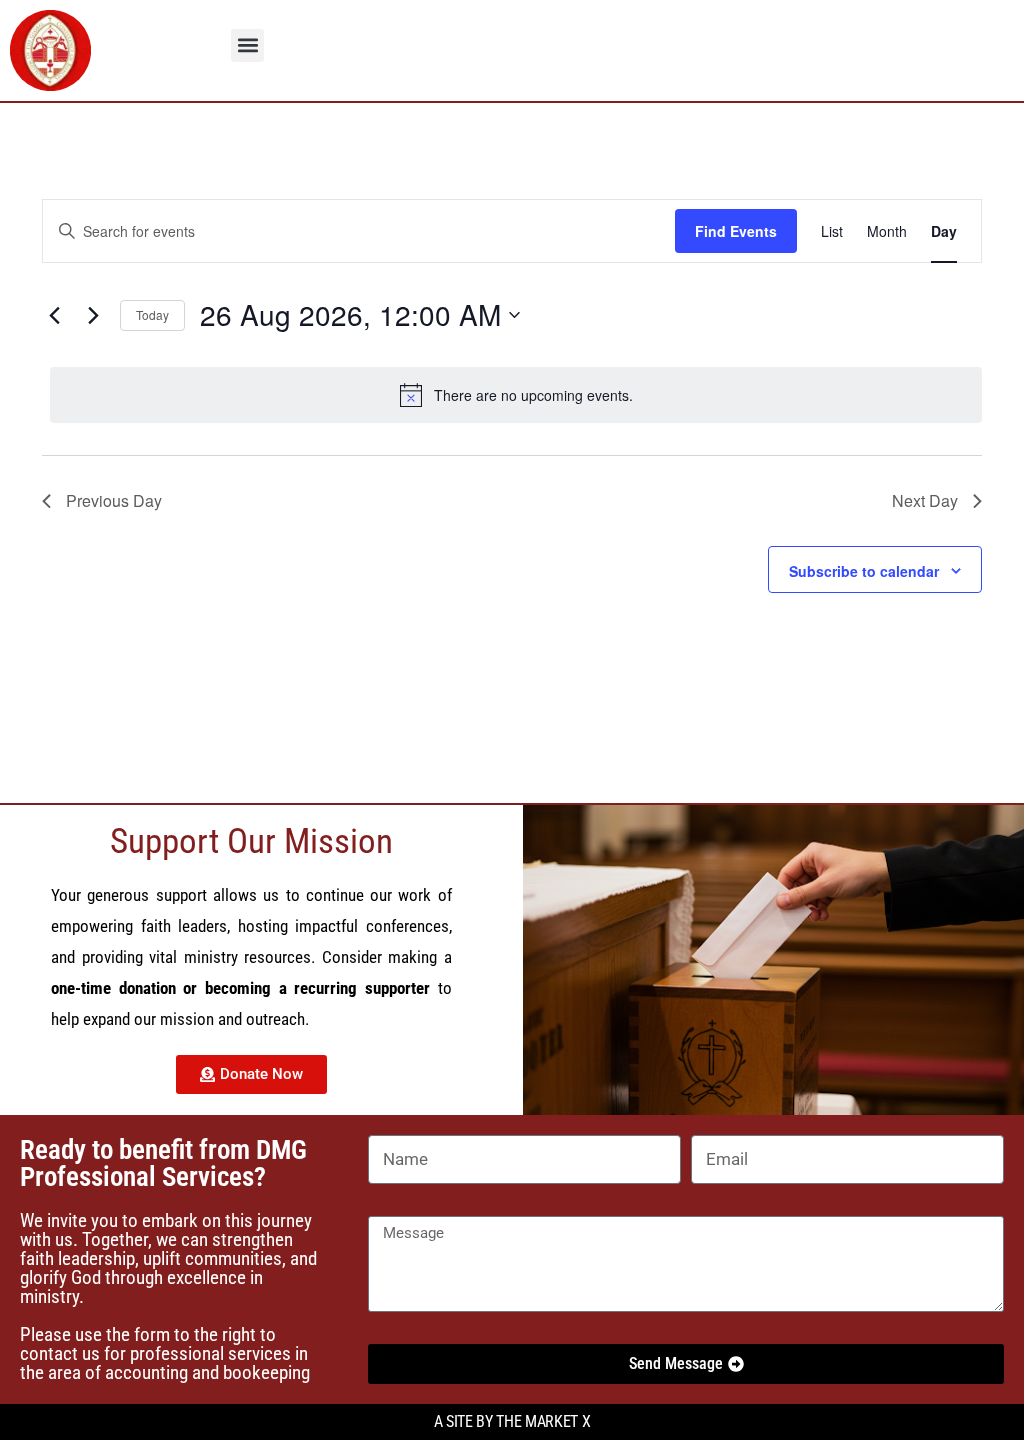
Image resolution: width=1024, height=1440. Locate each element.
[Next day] (93, 315)
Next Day (925, 500)
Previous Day (114, 500)
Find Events (736, 231)
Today (152, 314)
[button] (247, 45)
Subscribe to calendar (864, 571)
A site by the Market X (512, 1421)
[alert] (516, 395)
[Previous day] (54, 315)
